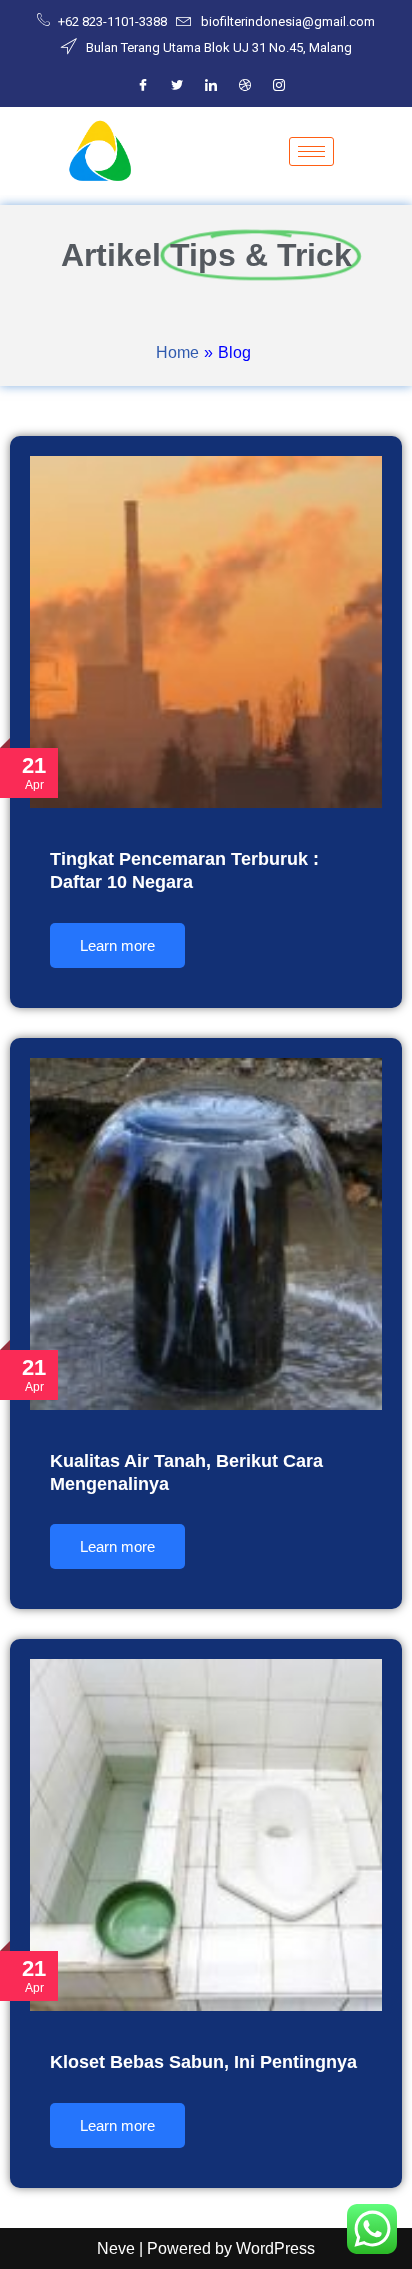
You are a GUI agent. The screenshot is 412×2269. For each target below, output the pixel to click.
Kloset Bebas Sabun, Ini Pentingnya (203, 2062)
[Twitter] (177, 86)
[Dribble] (245, 86)
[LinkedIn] (211, 86)
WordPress (275, 2248)
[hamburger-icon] (311, 151)
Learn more (117, 945)
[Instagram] (279, 86)
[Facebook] (143, 86)
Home (177, 352)
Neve (116, 2248)
